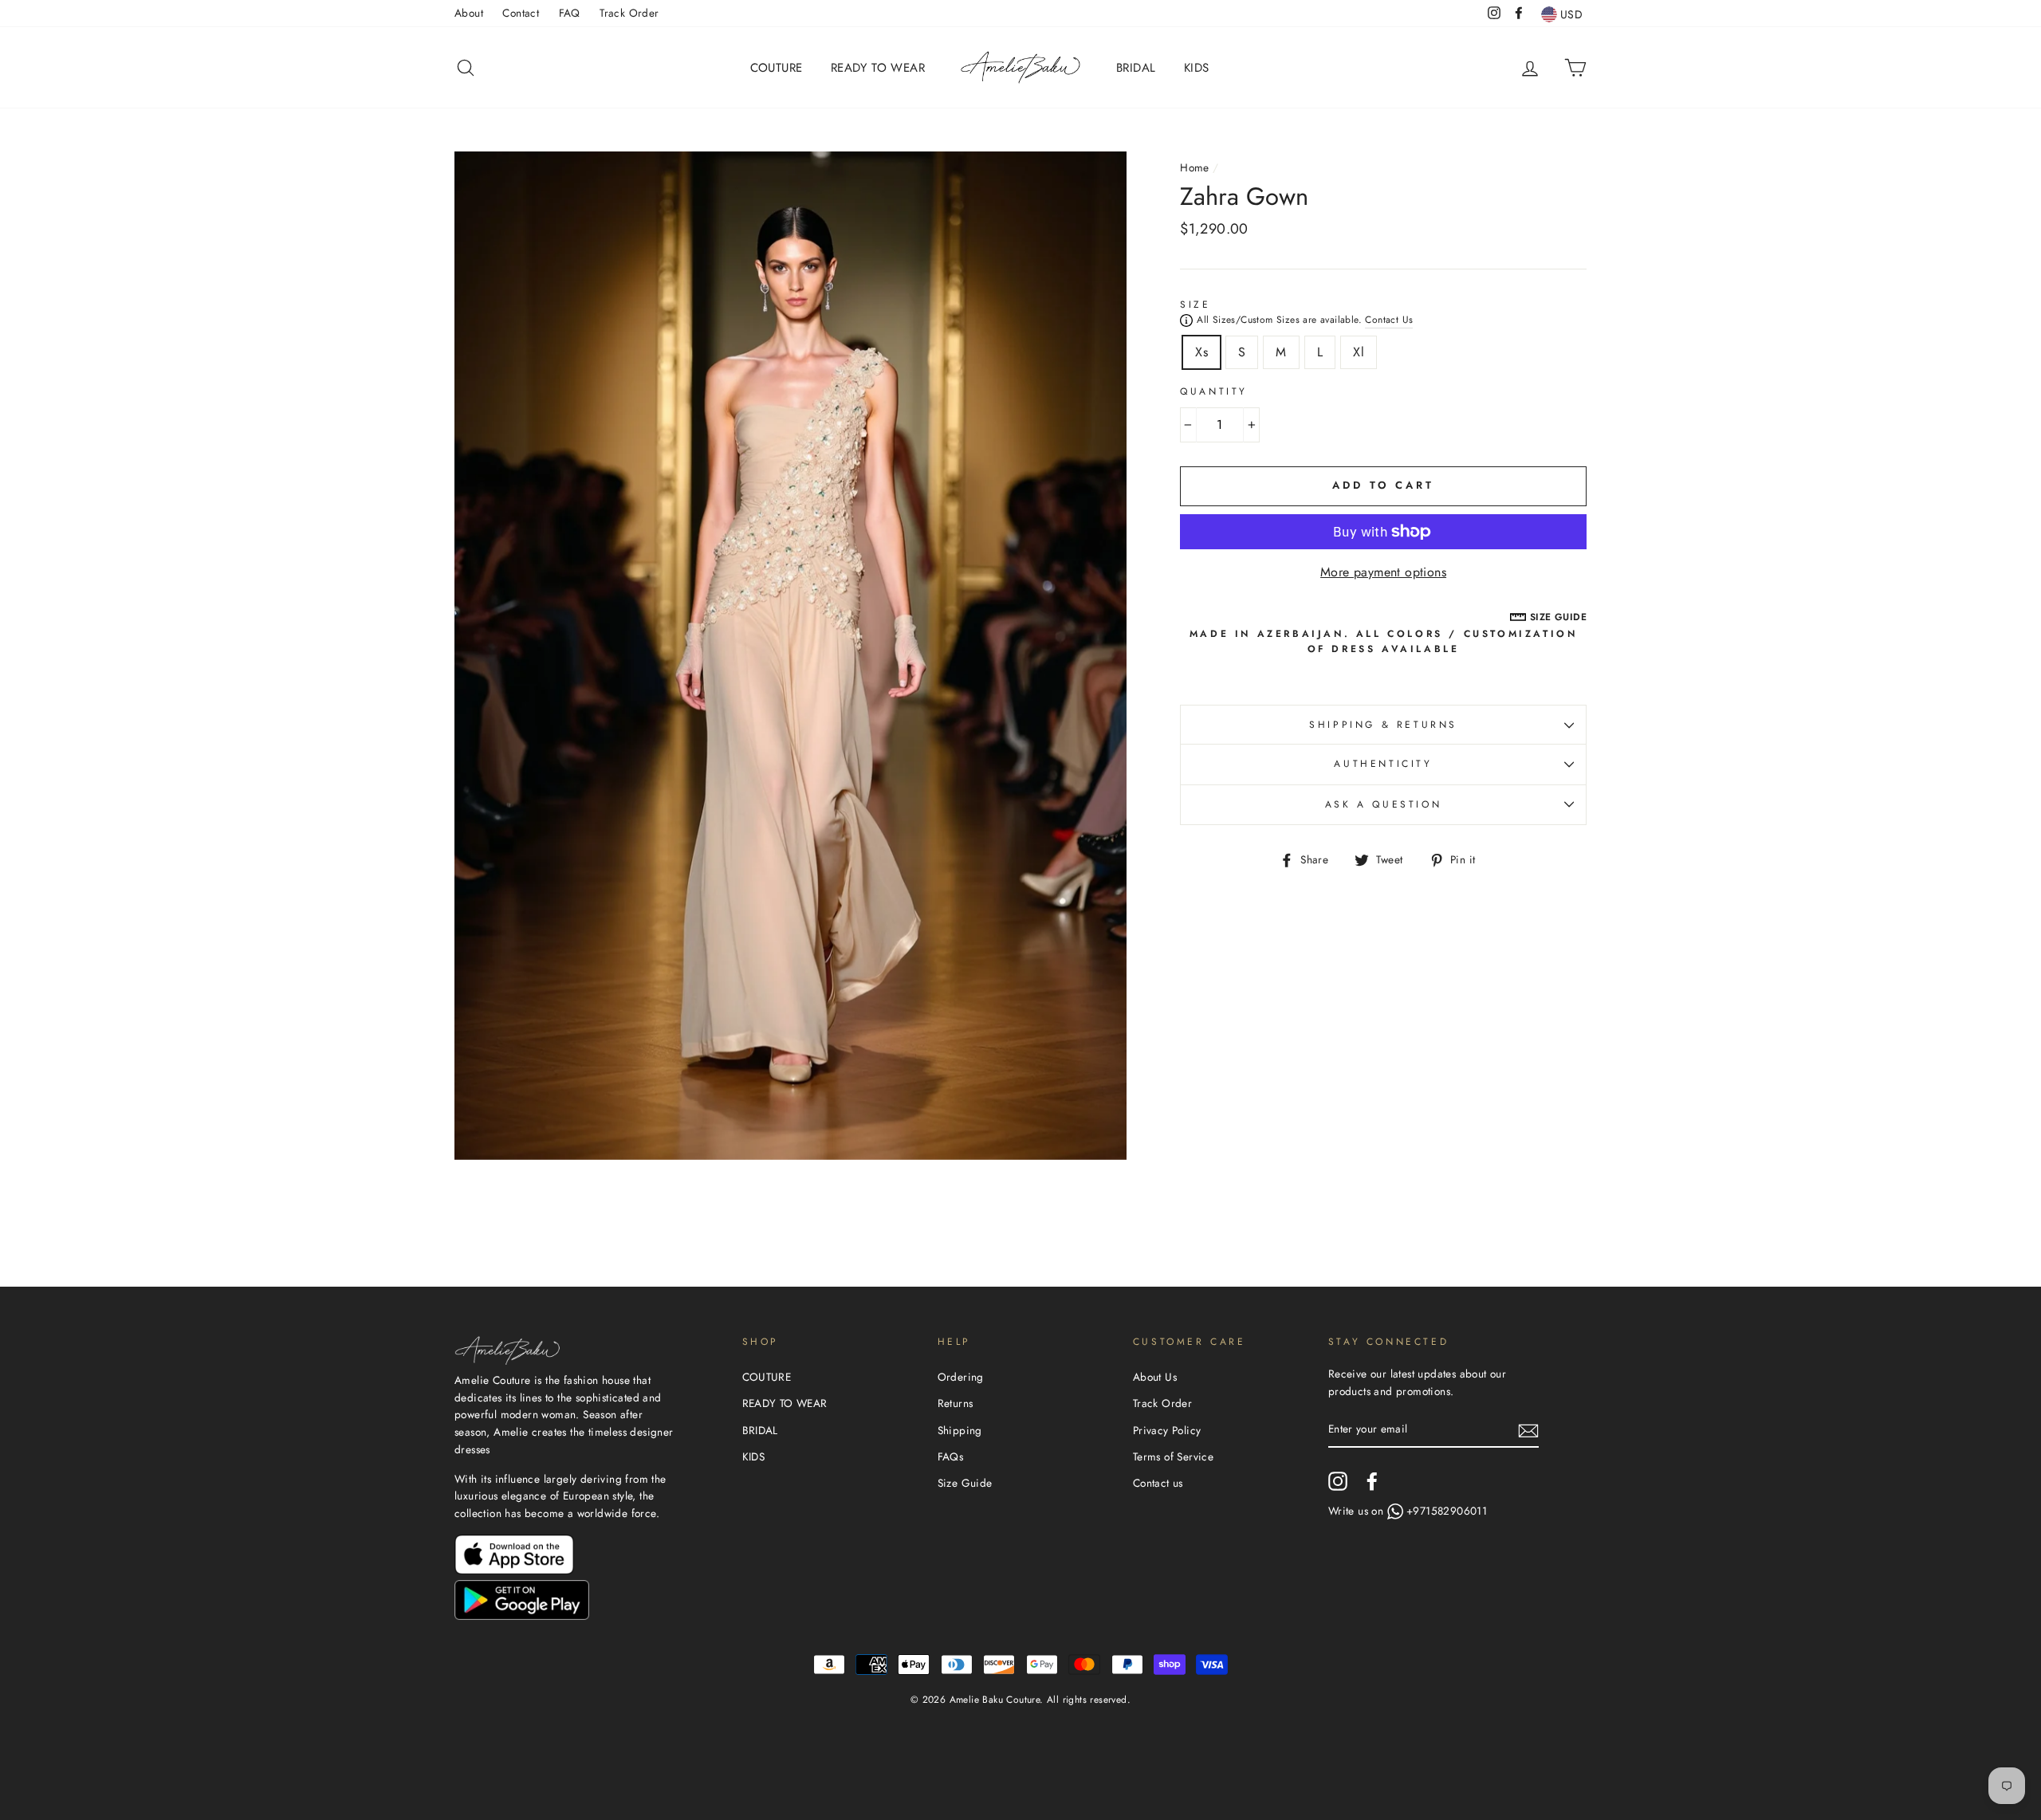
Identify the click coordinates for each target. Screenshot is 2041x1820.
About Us (1155, 1377)
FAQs (951, 1456)
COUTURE (777, 68)
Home (1195, 167)
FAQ (570, 13)
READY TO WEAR (878, 68)
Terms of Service (1173, 1456)
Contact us (1158, 1483)
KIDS (1197, 68)
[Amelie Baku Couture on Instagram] (1338, 1481)
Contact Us (1389, 320)
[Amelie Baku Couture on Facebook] (1372, 1481)
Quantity (1214, 391)
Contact (521, 13)
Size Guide (965, 1483)
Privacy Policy (1167, 1430)
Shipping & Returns (1383, 725)
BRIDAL (1136, 68)
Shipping (960, 1430)
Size (1195, 305)
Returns (956, 1403)
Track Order (629, 13)
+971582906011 (1447, 1511)
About (469, 13)
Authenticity (1383, 764)
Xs (1201, 352)
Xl (1359, 352)
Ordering (961, 1377)
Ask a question (1383, 804)
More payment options (1383, 572)
